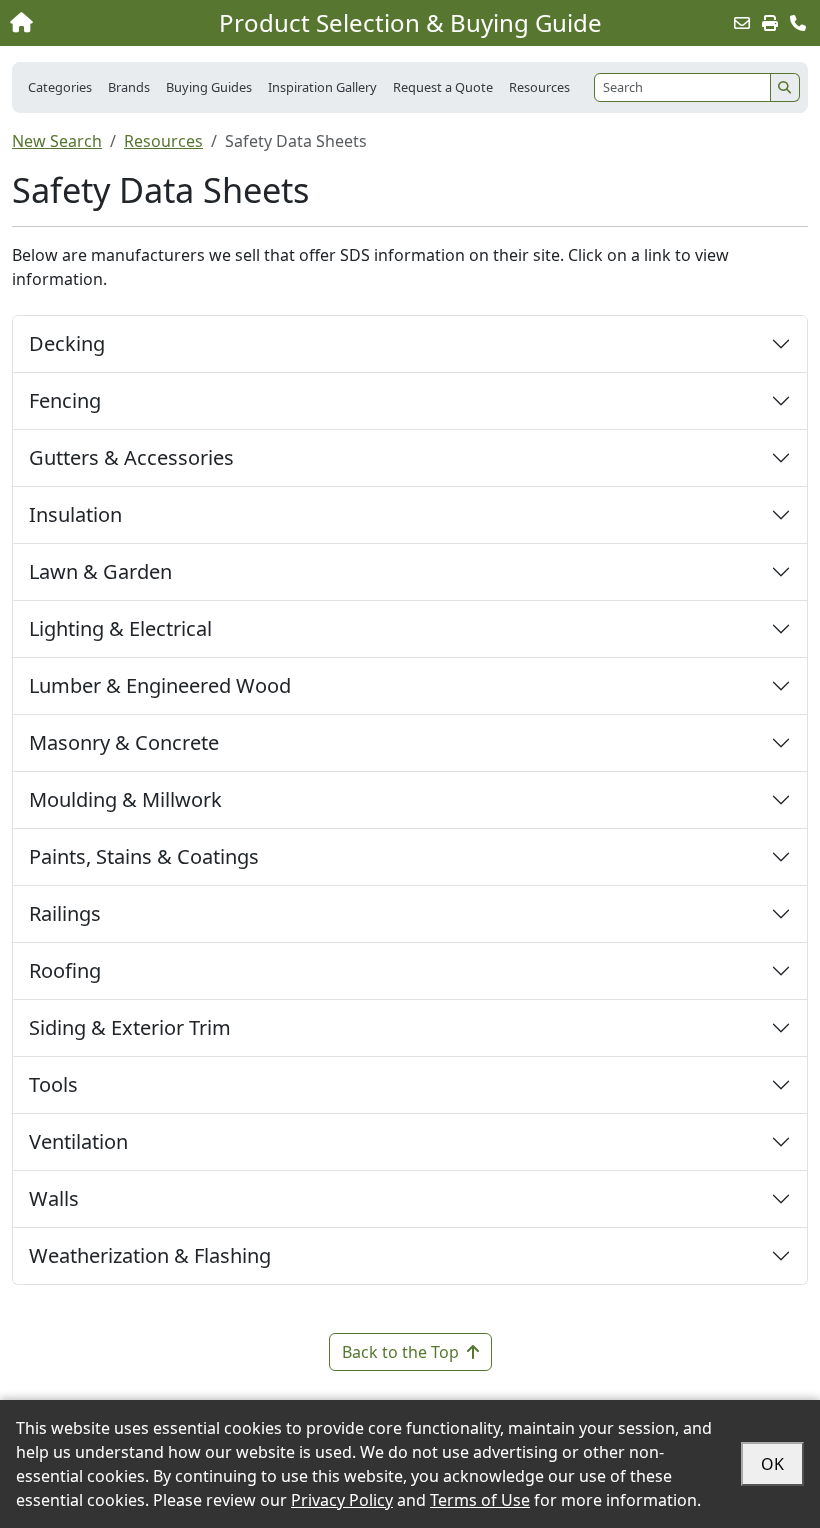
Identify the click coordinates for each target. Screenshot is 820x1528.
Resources (163, 141)
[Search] (785, 87)
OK (772, 1464)
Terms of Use (480, 1500)
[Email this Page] (742, 23)
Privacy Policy (342, 1500)
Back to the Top (400, 1352)
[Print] (770, 23)
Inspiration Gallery (322, 87)
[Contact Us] (798, 23)
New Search (57, 141)
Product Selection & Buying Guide (410, 23)
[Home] (88, 23)
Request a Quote (443, 87)
